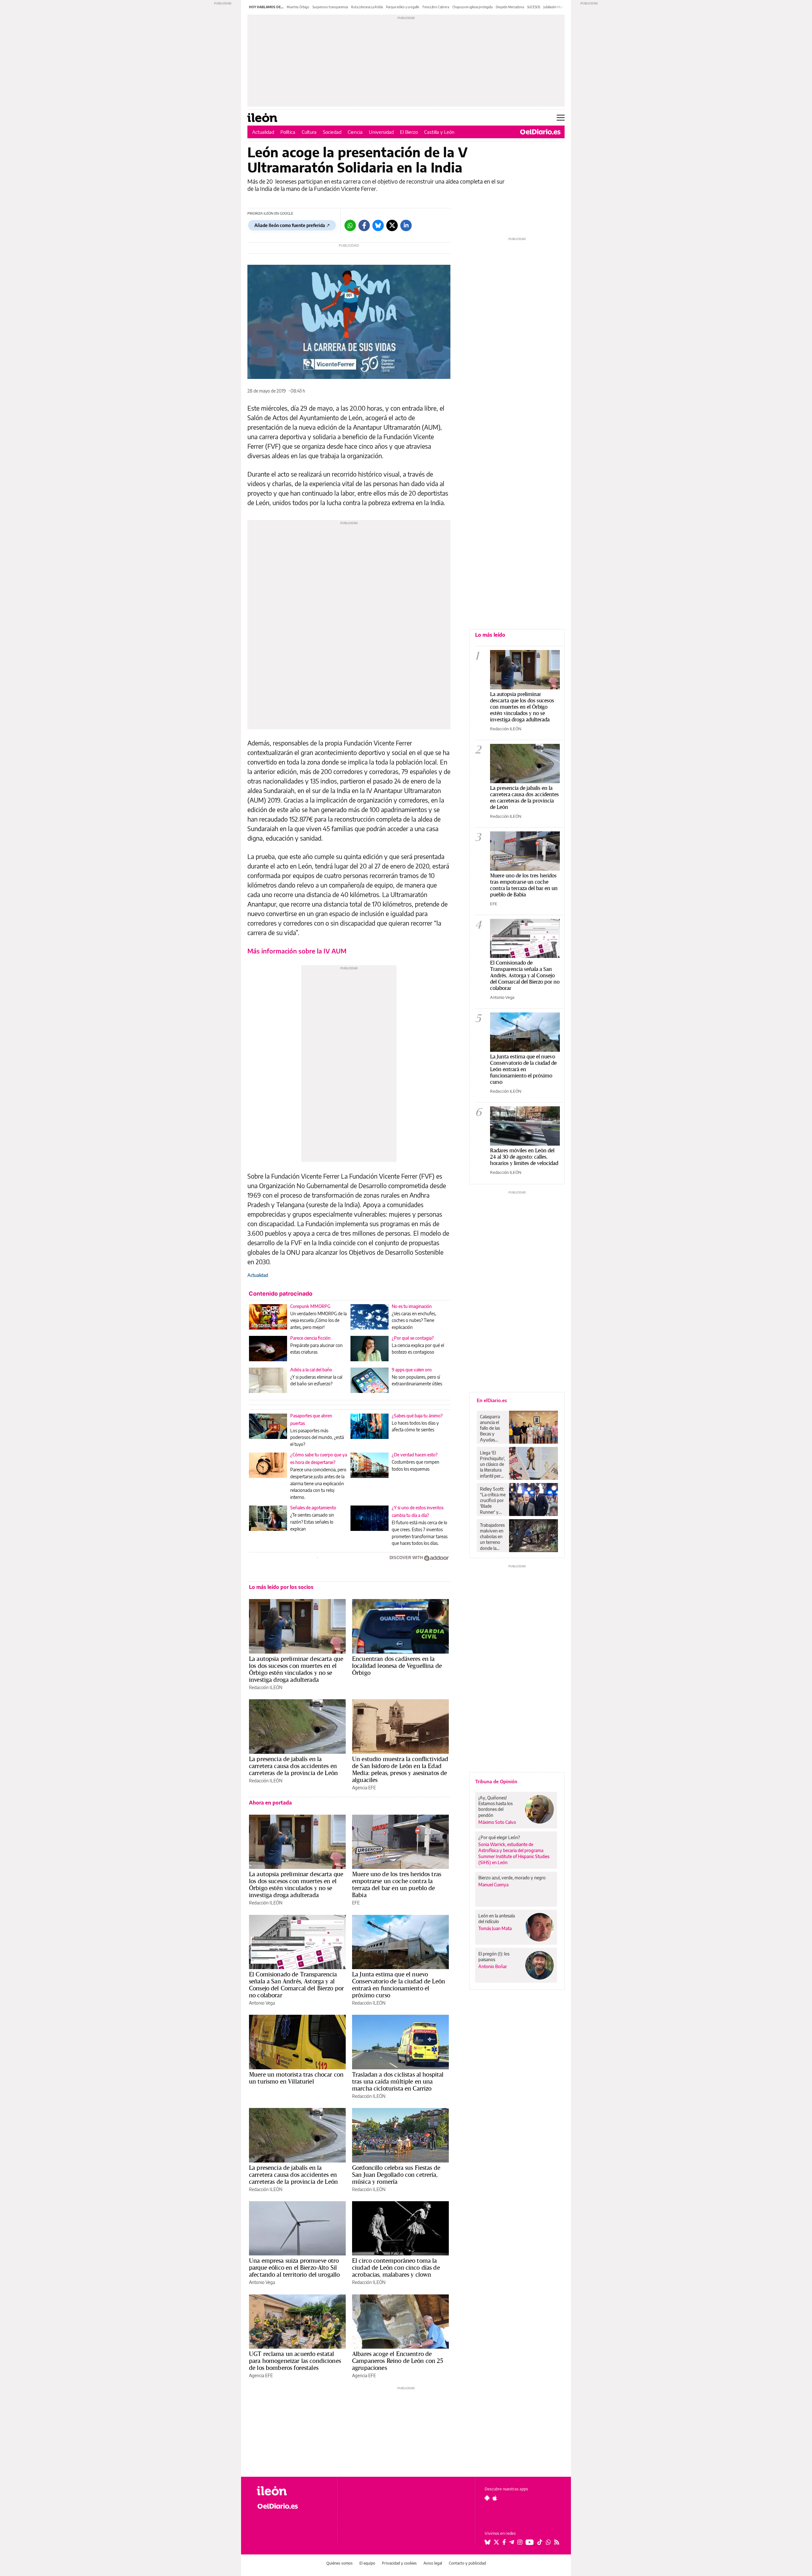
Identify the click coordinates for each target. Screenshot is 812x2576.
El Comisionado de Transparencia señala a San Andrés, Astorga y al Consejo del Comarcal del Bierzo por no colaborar (296, 1985)
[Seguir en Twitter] (496, 2542)
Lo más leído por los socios (281, 1587)
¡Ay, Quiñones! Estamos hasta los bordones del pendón (495, 1806)
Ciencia (355, 132)
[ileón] (292, 2491)
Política (288, 132)
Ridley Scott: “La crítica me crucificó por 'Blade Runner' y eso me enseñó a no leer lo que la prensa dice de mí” (493, 1500)
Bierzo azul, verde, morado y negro (512, 1878)
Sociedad (332, 132)
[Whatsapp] (350, 225)
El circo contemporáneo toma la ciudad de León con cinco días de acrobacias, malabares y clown (396, 2267)
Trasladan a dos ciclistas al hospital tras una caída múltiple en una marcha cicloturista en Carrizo (398, 2081)
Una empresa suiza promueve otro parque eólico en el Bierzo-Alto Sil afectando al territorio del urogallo (294, 2267)
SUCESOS (534, 7)
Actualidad (263, 132)
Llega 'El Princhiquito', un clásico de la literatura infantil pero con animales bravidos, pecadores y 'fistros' (492, 1464)
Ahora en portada (270, 1803)
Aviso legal (433, 2563)
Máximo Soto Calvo (497, 1822)
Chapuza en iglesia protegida (472, 7)
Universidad (381, 132)
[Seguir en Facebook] (504, 2542)
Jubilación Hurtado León (560, 7)
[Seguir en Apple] (495, 2498)
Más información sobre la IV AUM (297, 951)
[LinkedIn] (406, 225)
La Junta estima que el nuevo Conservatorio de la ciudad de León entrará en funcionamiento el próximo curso (399, 1985)
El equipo (367, 2563)
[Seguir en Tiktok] (540, 2542)
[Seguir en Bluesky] (488, 2542)
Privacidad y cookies (399, 2563)
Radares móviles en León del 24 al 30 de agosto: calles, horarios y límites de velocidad (524, 1157)
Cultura (309, 132)
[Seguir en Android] (487, 2498)
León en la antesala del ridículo (497, 1919)
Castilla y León (439, 132)
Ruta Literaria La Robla (367, 7)
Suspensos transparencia (330, 7)
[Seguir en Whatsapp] (548, 2542)
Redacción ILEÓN (266, 1687)
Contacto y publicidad (467, 2563)
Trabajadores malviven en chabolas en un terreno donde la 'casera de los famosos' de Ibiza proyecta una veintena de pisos (493, 1537)
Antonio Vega (262, 2003)
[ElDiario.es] (540, 132)
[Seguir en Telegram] (512, 2542)
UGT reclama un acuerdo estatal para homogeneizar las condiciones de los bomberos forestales (295, 2361)
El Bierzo (409, 132)
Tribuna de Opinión (496, 1781)
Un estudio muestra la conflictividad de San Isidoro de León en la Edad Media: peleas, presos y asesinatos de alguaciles (400, 1769)
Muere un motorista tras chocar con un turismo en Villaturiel (296, 2078)
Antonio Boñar (493, 1966)
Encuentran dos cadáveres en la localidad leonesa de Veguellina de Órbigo (397, 1666)
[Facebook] (364, 225)
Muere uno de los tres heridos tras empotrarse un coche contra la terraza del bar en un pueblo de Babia (397, 1884)
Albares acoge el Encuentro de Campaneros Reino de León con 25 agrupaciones (398, 2361)
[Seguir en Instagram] (520, 2542)
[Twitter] (392, 225)
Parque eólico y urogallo (403, 7)
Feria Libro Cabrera (436, 7)
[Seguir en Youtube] (530, 2542)
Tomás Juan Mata (495, 1928)
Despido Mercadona (510, 7)
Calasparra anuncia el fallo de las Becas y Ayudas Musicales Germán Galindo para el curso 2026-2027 (492, 1428)
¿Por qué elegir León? (499, 1837)
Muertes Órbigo (298, 7)
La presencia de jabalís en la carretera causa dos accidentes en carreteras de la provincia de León (293, 1766)
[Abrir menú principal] (561, 118)
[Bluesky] (378, 225)
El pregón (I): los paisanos (494, 1957)
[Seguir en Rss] (557, 2542)
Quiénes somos (340, 2563)
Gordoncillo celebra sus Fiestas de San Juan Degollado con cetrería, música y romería (396, 2175)
